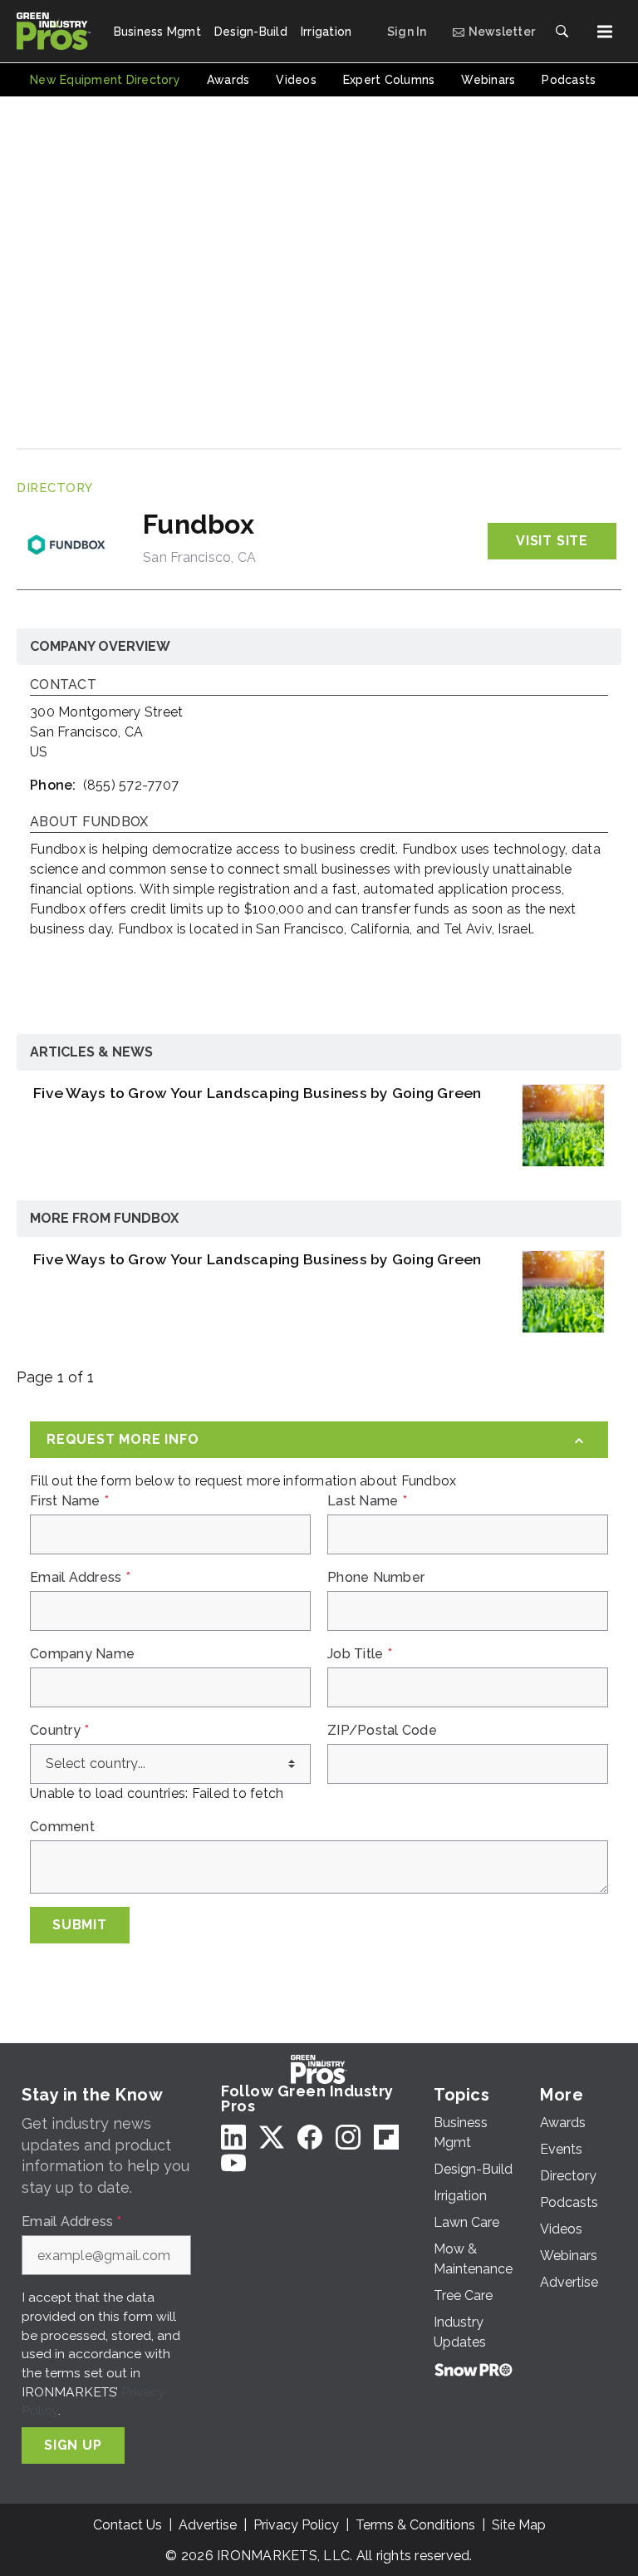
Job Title (360, 1654)
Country (59, 1731)
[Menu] (605, 32)
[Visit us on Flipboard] (386, 2137)
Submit (80, 1925)
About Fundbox (89, 823)
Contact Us (128, 2525)
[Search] (562, 32)
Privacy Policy (296, 2525)
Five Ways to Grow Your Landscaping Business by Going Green (258, 1093)
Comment (62, 1827)
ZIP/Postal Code (382, 1731)
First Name (69, 1501)
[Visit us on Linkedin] (233, 2137)
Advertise (208, 2525)
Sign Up (73, 2445)
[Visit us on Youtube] (233, 2162)
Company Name (82, 1654)
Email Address (80, 1578)
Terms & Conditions (415, 2525)
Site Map (519, 2525)
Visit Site (552, 541)
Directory (55, 488)
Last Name (367, 1501)
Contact (63, 685)
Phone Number (376, 1578)
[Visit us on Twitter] (272, 2137)
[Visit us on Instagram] (348, 2137)
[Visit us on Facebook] (310, 2137)
